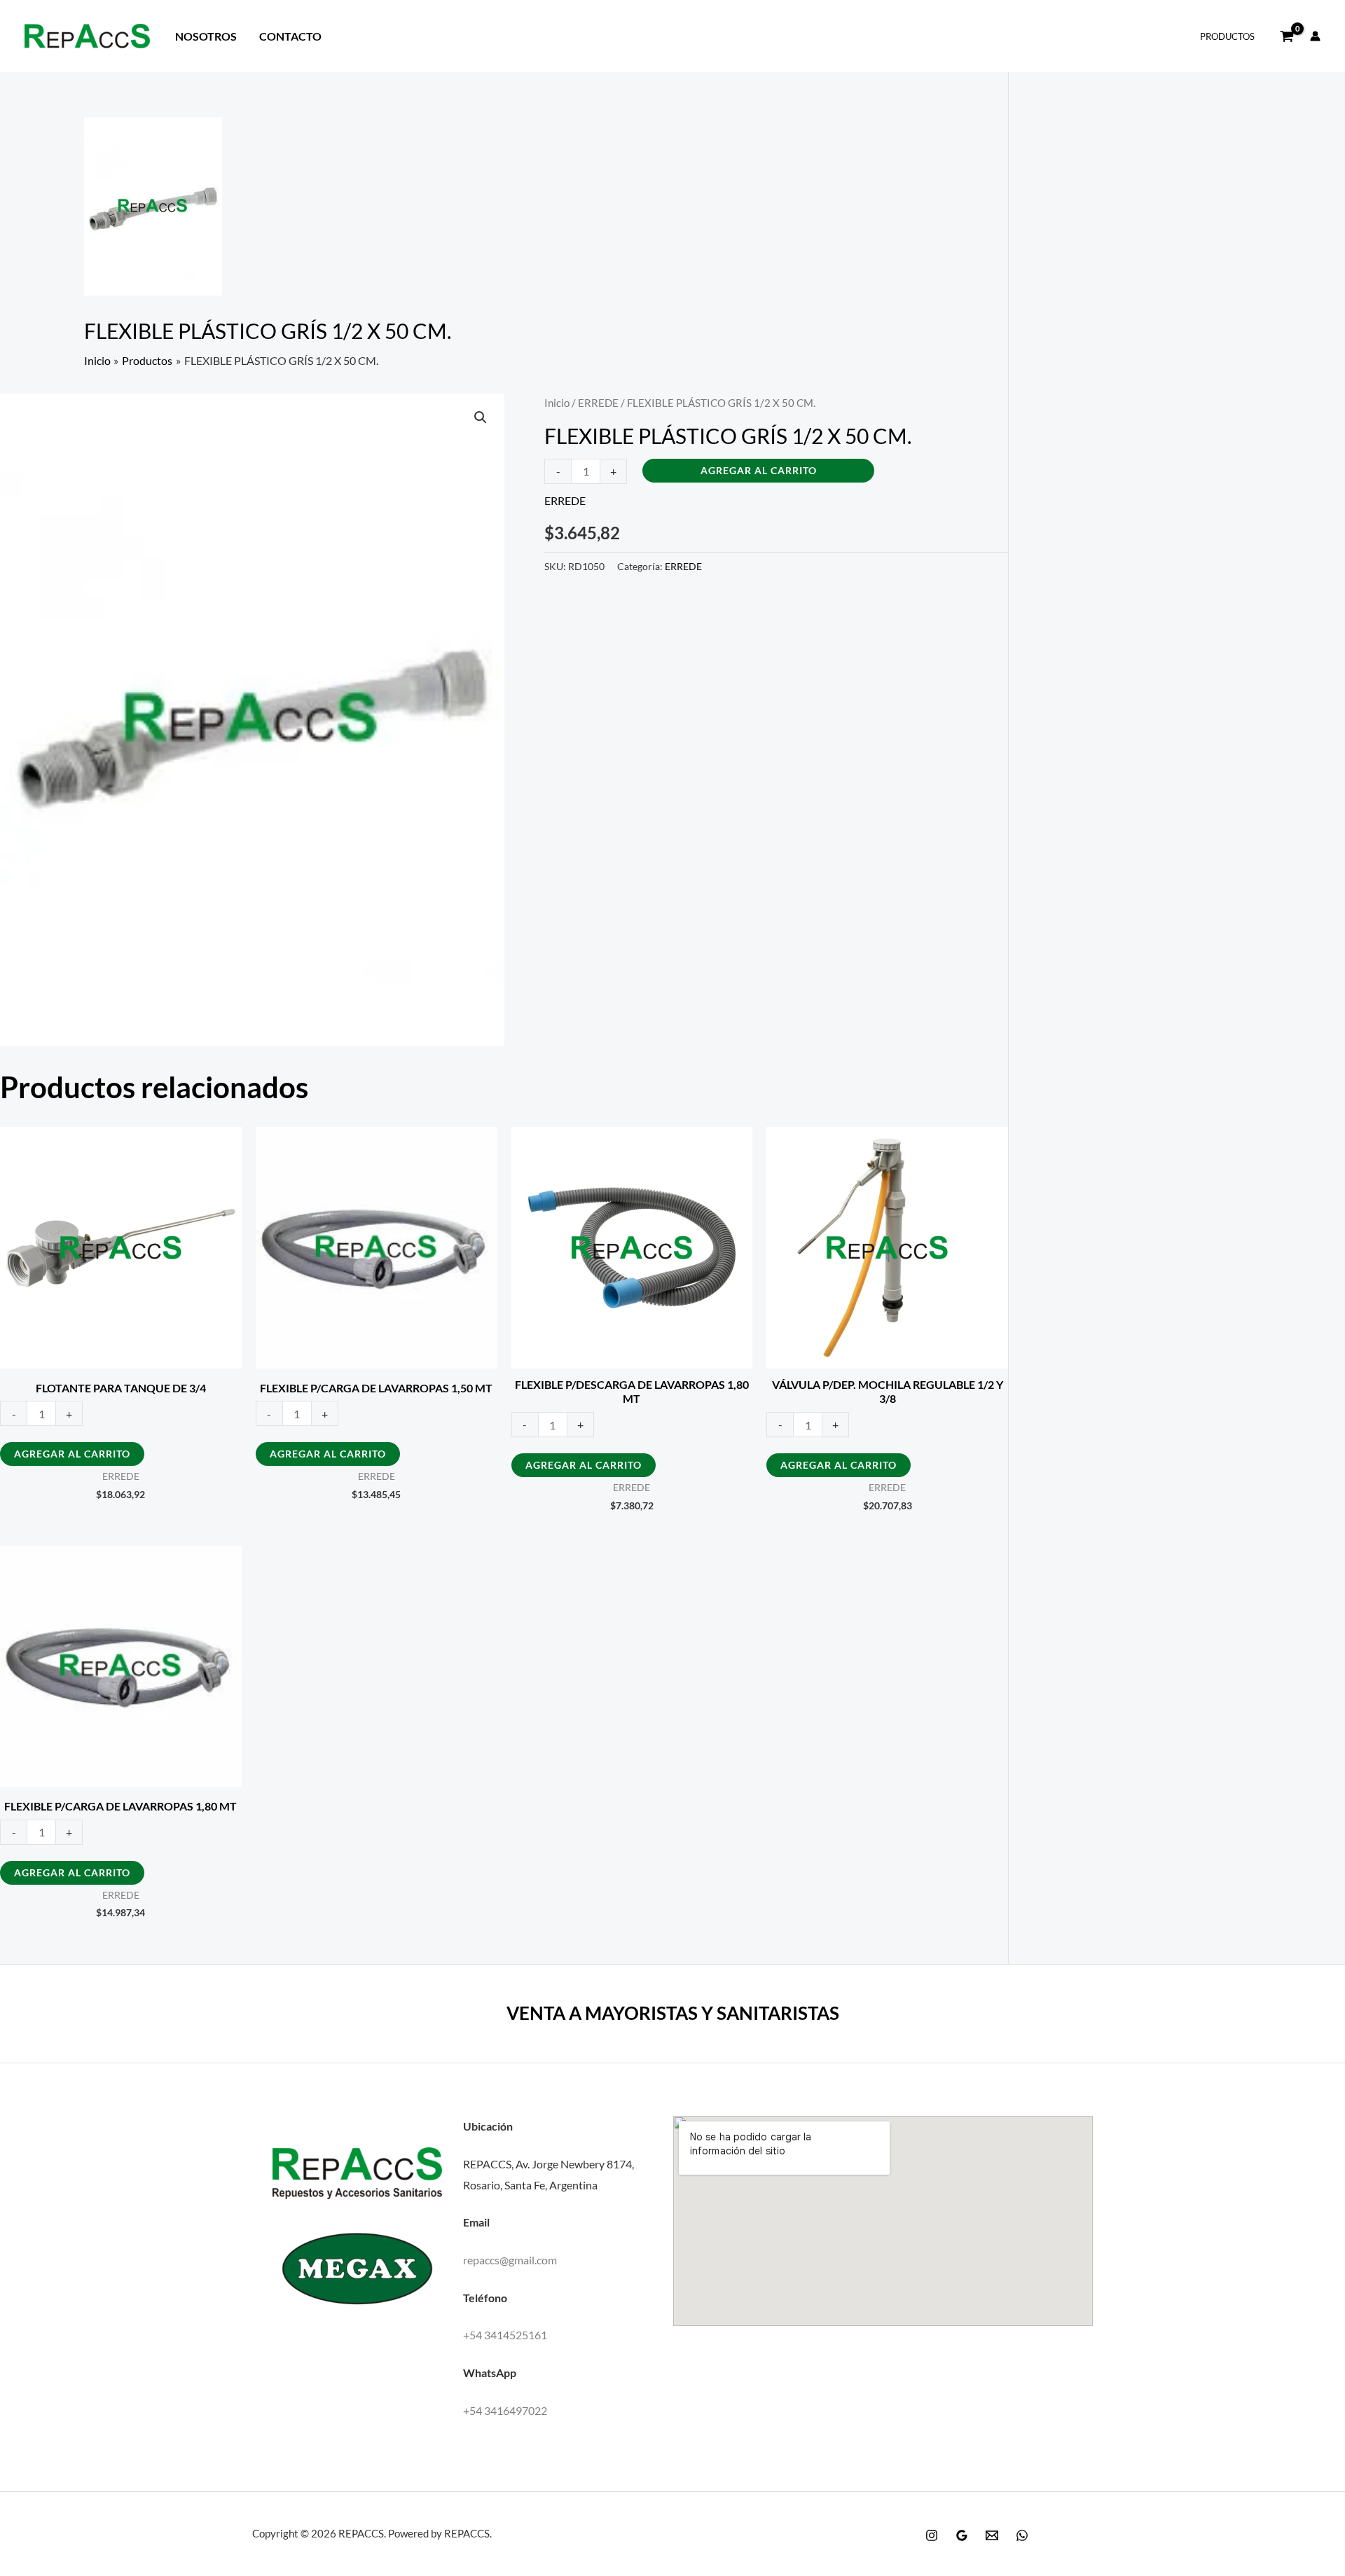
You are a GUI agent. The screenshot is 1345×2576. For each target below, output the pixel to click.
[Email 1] (992, 2535)
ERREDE (598, 403)
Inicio (557, 403)
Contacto (290, 36)
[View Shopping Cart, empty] (1287, 36)
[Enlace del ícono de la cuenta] (1315, 36)
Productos (1227, 36)
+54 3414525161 (505, 2335)
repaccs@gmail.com (510, 2260)
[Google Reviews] (962, 2535)
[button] (481, 417)
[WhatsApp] (1022, 2535)
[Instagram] (932, 2535)
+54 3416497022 (505, 2410)
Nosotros (206, 36)
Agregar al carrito (759, 470)
